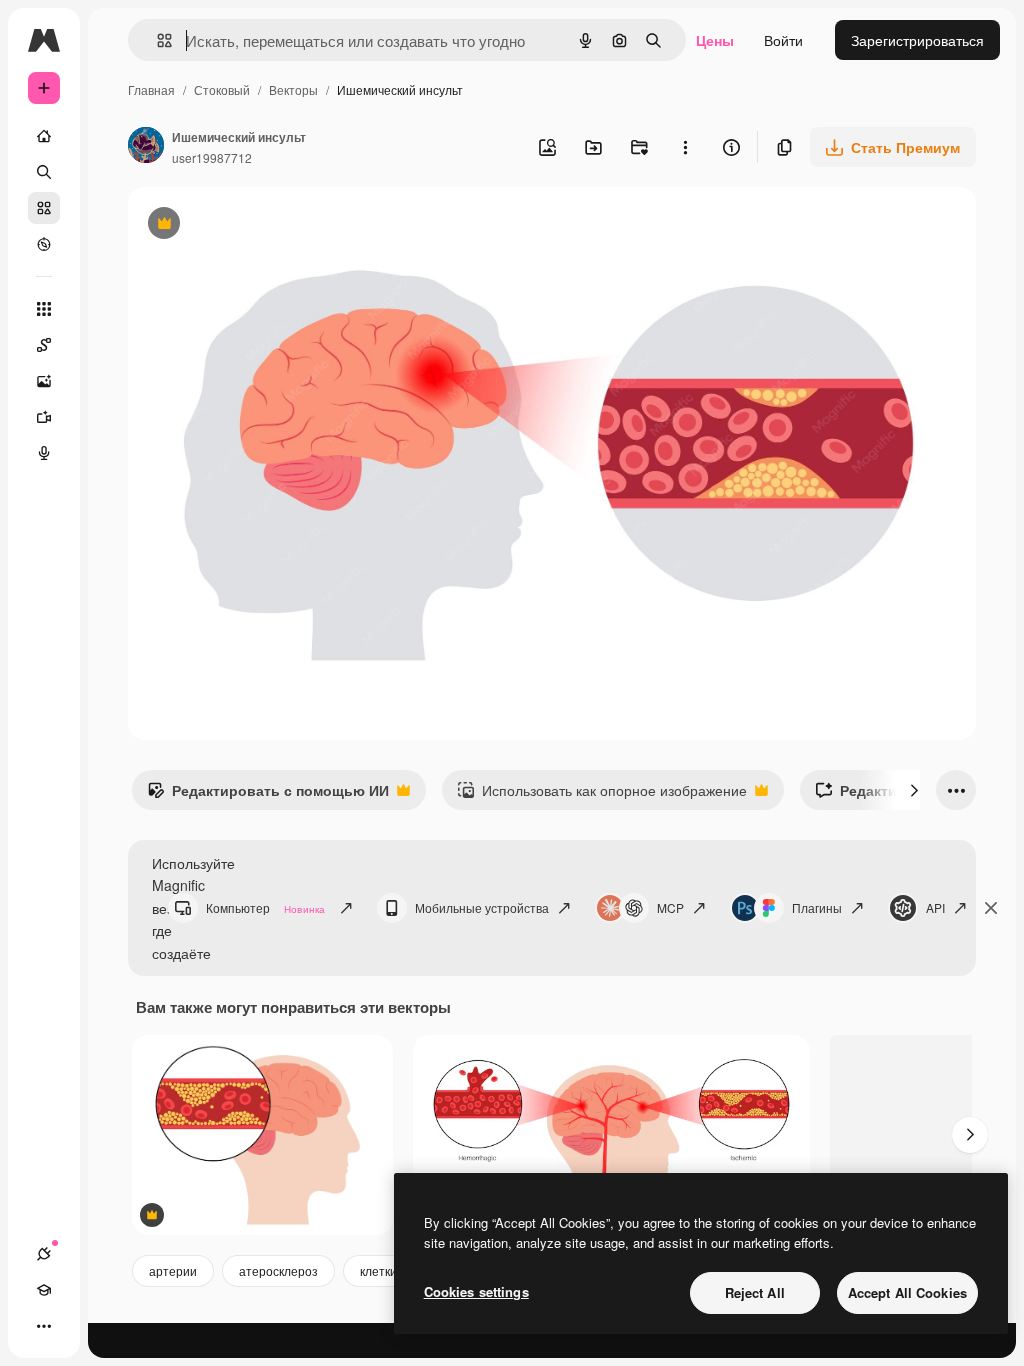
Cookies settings (476, 1291)
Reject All (755, 1292)
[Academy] (44, 1290)
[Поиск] (44, 172)
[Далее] (914, 790)
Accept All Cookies (907, 1292)
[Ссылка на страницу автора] (146, 147)
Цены (715, 40)
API (935, 907)
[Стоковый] (44, 208)
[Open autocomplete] (156, 40)
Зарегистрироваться (917, 40)
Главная (151, 89)
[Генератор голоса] (44, 453)
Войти (783, 40)
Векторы (293, 89)
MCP (670, 907)
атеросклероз (278, 1270)
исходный (262, 225)
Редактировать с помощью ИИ (268, 795)
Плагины (817, 907)
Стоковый (222, 89)
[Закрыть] (991, 908)
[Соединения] (44, 1254)
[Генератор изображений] (44, 381)
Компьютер (265, 907)
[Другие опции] (685, 147)
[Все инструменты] (44, 309)
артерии (173, 1270)
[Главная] (44, 136)
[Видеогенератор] (44, 417)
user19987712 (212, 157)
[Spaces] (44, 345)
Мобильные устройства (482, 907)
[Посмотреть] (44, 244)
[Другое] (44, 1326)
